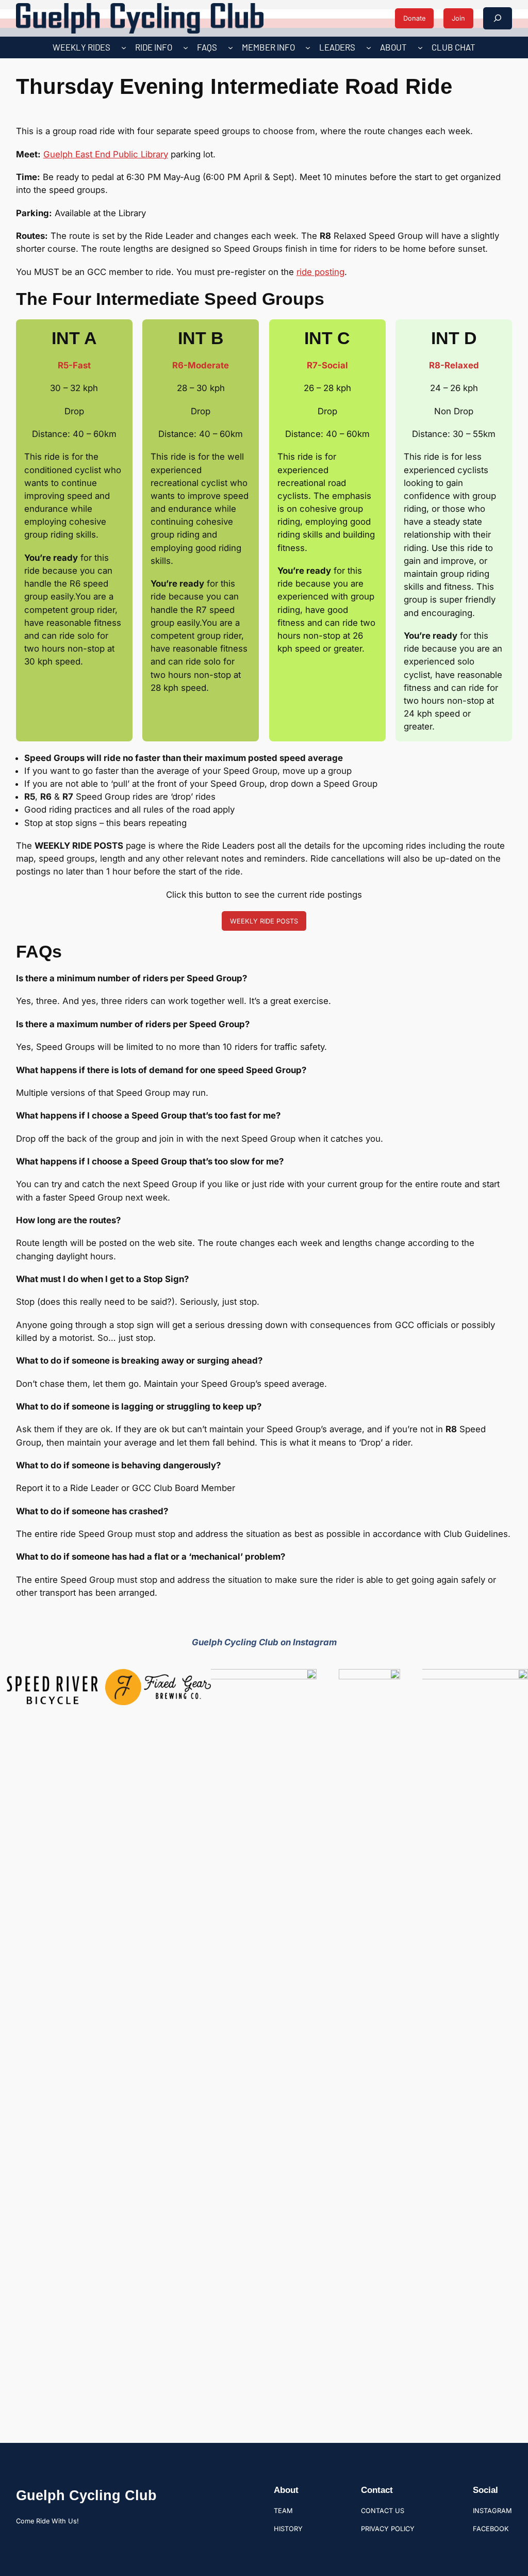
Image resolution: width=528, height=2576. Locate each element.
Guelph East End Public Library (106, 154)
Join (458, 18)
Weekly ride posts (264, 921)
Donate (414, 18)
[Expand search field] (498, 18)
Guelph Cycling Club (86, 2495)
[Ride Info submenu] (186, 47)
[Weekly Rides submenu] (124, 47)
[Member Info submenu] (308, 47)
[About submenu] (420, 47)
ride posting (320, 272)
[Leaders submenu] (369, 47)
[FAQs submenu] (230, 47)
